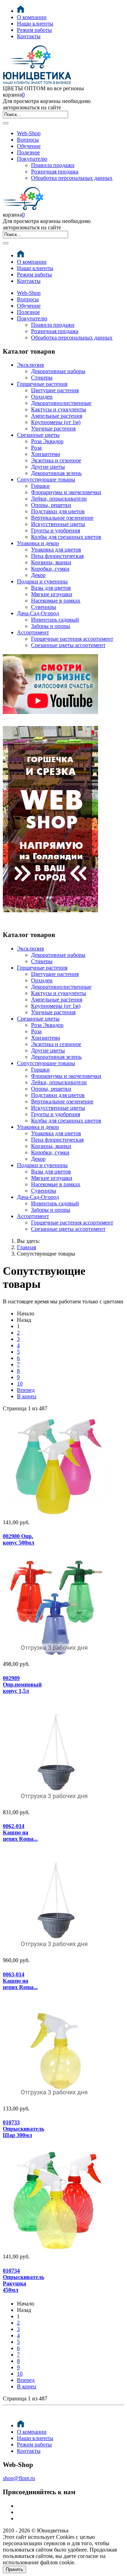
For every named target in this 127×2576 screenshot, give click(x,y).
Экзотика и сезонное (56, 460)
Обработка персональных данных (72, 178)
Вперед (26, 1390)
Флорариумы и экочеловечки (66, 492)
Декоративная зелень (56, 473)
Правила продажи (53, 165)
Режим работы (34, 30)
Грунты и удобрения (56, 530)
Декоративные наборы (58, 371)
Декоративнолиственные (61, 403)
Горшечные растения (42, 384)
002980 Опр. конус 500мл (19, 1539)
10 (20, 1384)
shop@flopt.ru (19, 2478)
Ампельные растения (57, 416)
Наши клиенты (35, 24)
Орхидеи (42, 397)
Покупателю (32, 159)
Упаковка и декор (38, 543)
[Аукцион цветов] (50, 921)
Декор (38, 575)
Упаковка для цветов (56, 550)
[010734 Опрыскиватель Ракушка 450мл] (23, 2200)
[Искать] (6, 123)
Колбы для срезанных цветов (66, 537)
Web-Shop (29, 133)
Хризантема (46, 454)
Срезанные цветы (38, 435)
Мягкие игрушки (52, 594)
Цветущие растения (55, 390)
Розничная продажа (55, 172)
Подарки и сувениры (42, 581)
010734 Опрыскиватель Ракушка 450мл (23, 2280)
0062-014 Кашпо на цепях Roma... (20, 1832)
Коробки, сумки (50, 569)
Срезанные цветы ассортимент (68, 645)
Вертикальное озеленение (62, 518)
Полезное (28, 152)
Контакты (29, 36)
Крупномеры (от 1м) (56, 422)
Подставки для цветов (58, 511)
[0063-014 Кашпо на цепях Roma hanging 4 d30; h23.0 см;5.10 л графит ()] (23, 1903)
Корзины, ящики (51, 562)
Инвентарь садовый (55, 620)
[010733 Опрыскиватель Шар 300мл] (23, 2052)
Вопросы (28, 140)
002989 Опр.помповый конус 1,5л (22, 1684)
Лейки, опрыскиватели (59, 499)
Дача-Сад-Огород (38, 613)
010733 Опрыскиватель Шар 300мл (23, 2129)
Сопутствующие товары (46, 479)
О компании (32, 17)
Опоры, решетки (51, 505)
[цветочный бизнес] (50, 712)
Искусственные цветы (58, 524)
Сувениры (44, 607)
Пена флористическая (57, 556)
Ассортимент (33, 632)
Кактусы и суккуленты (59, 409)
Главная (26, 1247)
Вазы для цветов (51, 588)
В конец (27, 1396)
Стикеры (42, 378)
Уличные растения (53, 429)
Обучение (29, 146)
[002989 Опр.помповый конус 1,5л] (23, 1607)
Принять (14, 2569)
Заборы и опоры (51, 626)
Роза (36, 448)
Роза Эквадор (47, 441)
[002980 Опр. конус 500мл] (23, 1466)
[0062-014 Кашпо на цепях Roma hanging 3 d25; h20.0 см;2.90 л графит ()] (23, 1755)
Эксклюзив (31, 365)
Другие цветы (48, 467)
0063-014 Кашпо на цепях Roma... (20, 1981)
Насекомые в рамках (56, 601)
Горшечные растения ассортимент (72, 639)
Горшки (40, 486)
